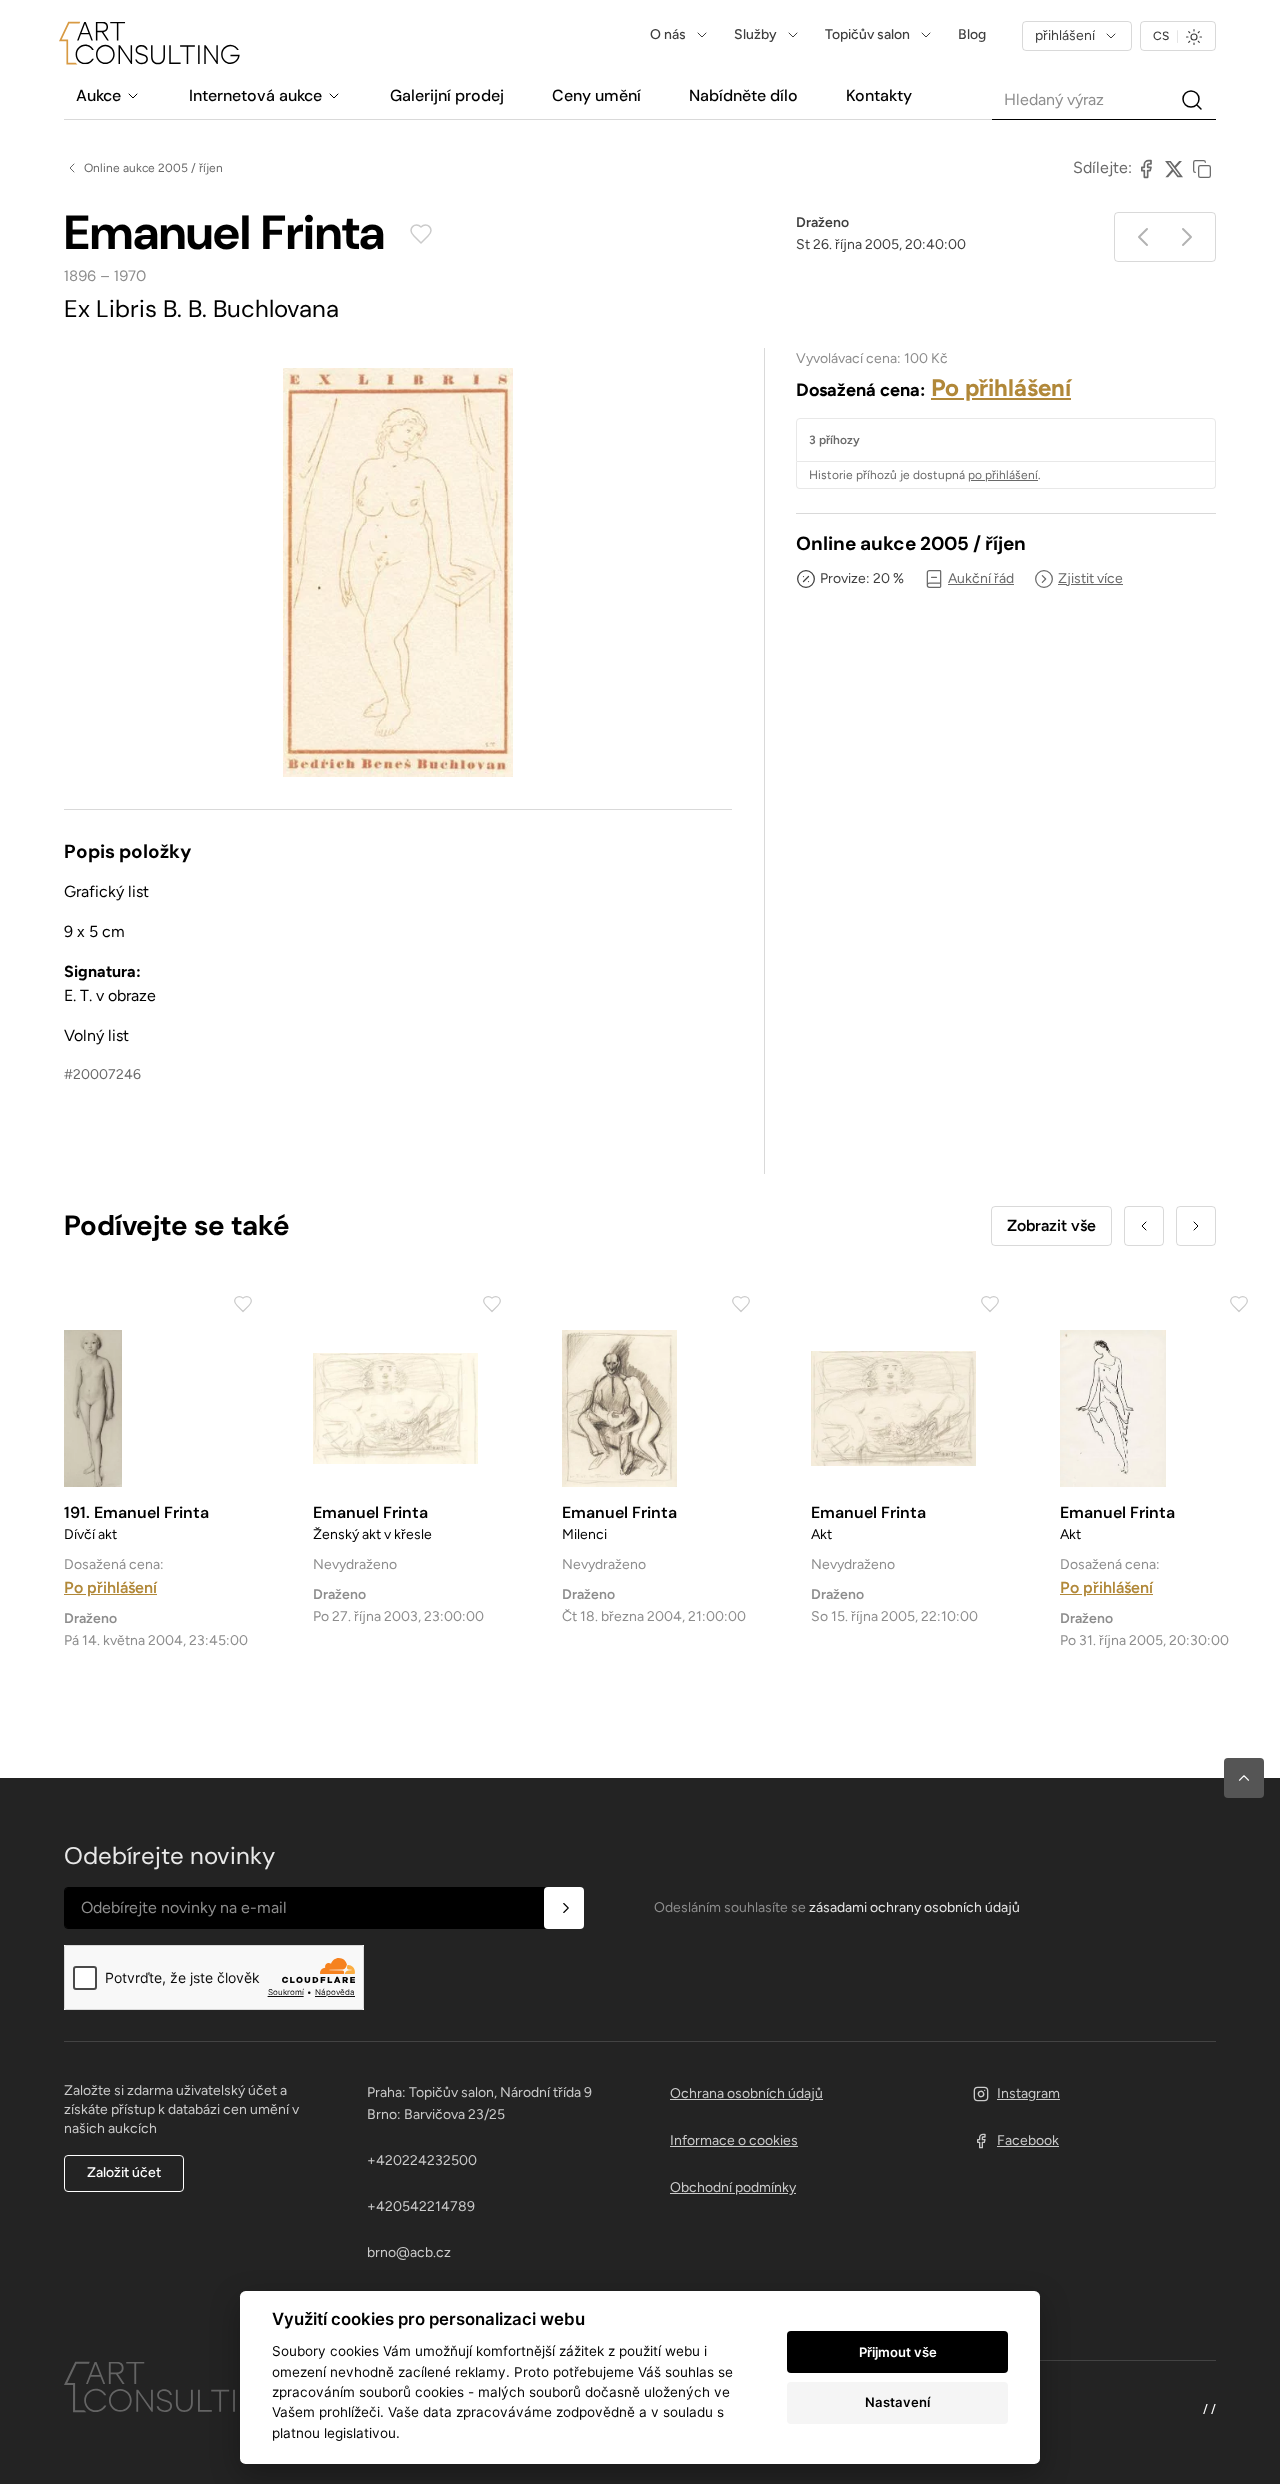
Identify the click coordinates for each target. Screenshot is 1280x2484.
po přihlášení (1003, 475)
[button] (1244, 1778)
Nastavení (897, 2402)
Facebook (1028, 2140)
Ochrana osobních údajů (746, 2093)
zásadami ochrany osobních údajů (914, 1907)
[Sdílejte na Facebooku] (1146, 168)
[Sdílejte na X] (1174, 168)
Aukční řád (981, 578)
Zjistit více (1090, 578)
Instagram (1028, 2093)
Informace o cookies (734, 2140)
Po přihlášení (1001, 387)
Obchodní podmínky (733, 2187)
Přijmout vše (898, 2352)
